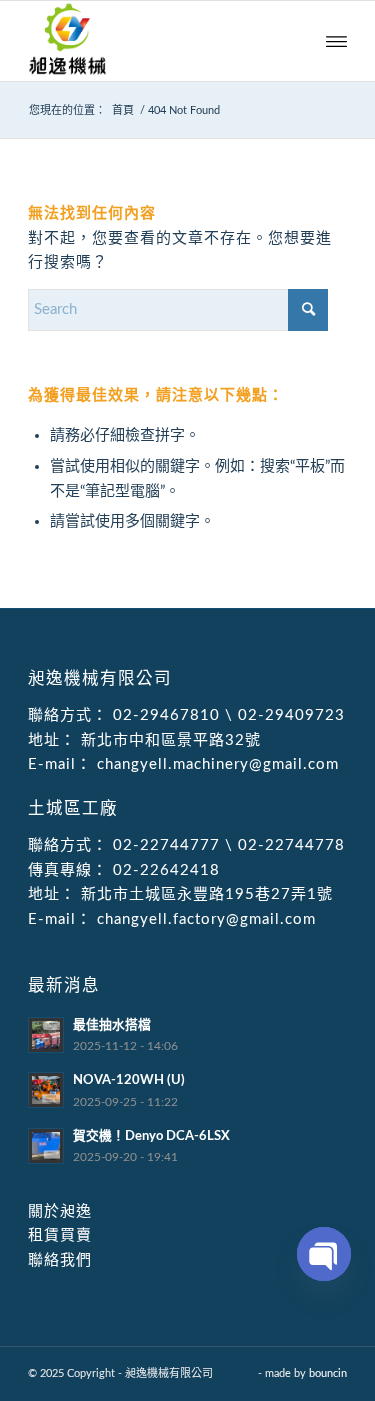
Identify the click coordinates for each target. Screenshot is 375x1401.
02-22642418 (164, 870)
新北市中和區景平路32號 (168, 740)
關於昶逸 (60, 1211)
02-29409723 (291, 715)
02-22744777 (166, 845)
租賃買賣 (60, 1235)
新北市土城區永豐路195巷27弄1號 (204, 894)
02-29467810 (166, 715)
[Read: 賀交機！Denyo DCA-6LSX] (46, 1146)
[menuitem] (336, 41)
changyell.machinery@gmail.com (215, 764)
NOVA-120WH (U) (129, 1080)
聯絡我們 (60, 1260)
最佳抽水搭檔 (112, 1025)
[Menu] (336, 41)
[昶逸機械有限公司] (155, 41)
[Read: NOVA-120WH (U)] (46, 1090)
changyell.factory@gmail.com (204, 919)
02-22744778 (291, 845)
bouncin (328, 1373)
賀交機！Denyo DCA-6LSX (151, 1136)
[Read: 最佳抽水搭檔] (46, 1035)
